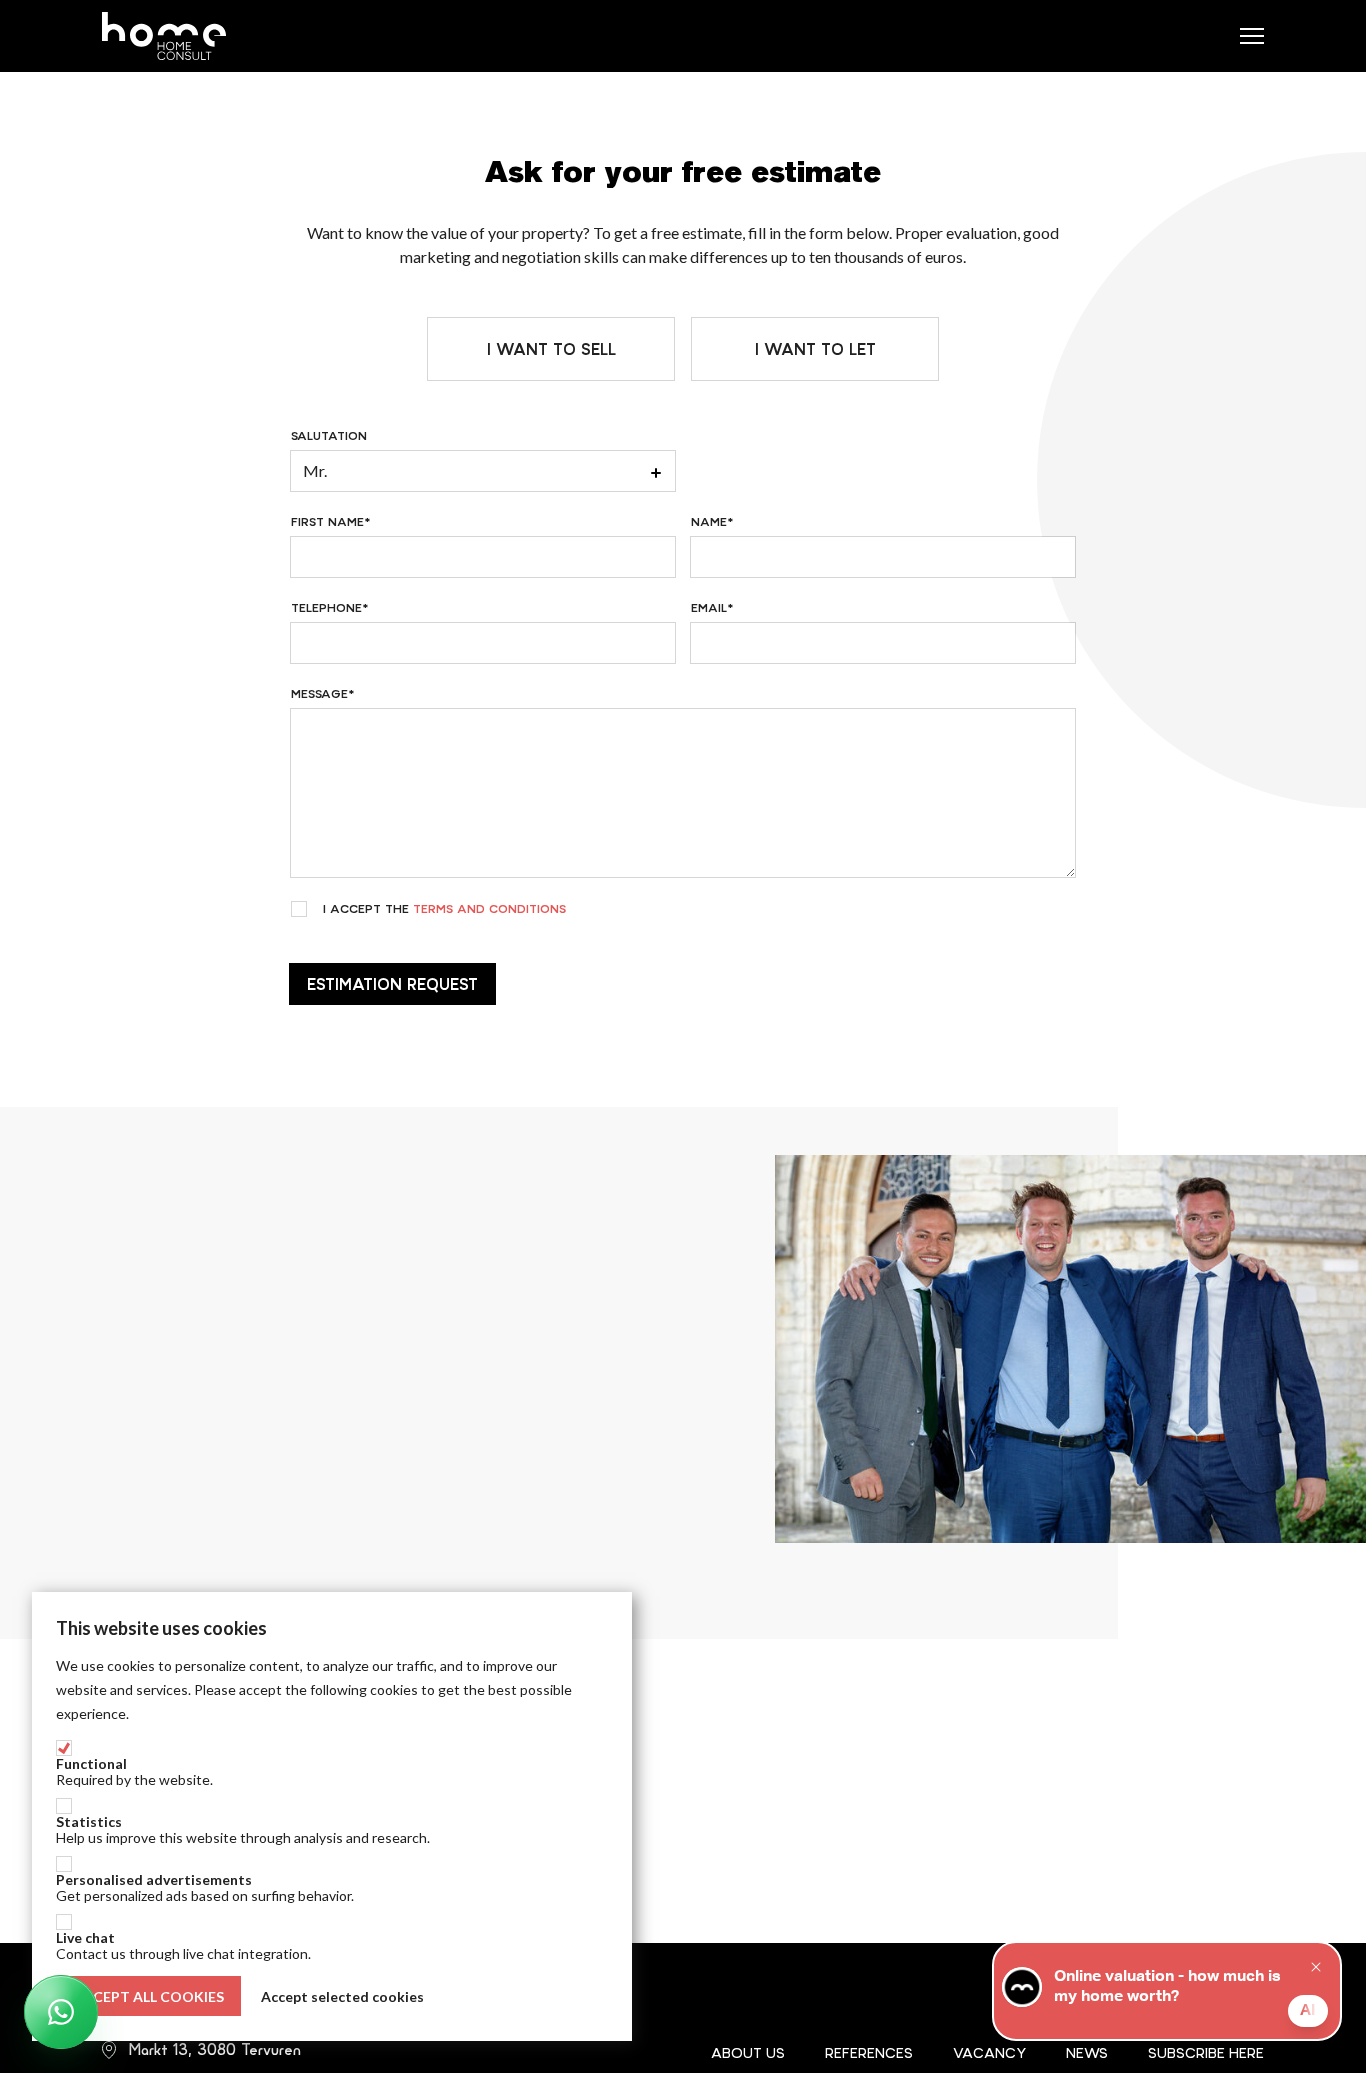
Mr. (315, 470)
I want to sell (551, 349)
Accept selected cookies (342, 1996)
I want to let (815, 349)
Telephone (326, 608)
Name (709, 522)
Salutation (329, 436)
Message (319, 694)
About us (748, 2053)
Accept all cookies (148, 1996)
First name (327, 522)
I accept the (444, 909)
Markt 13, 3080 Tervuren (214, 2049)
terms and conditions (489, 909)
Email (709, 608)
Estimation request (392, 984)
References (869, 2053)
